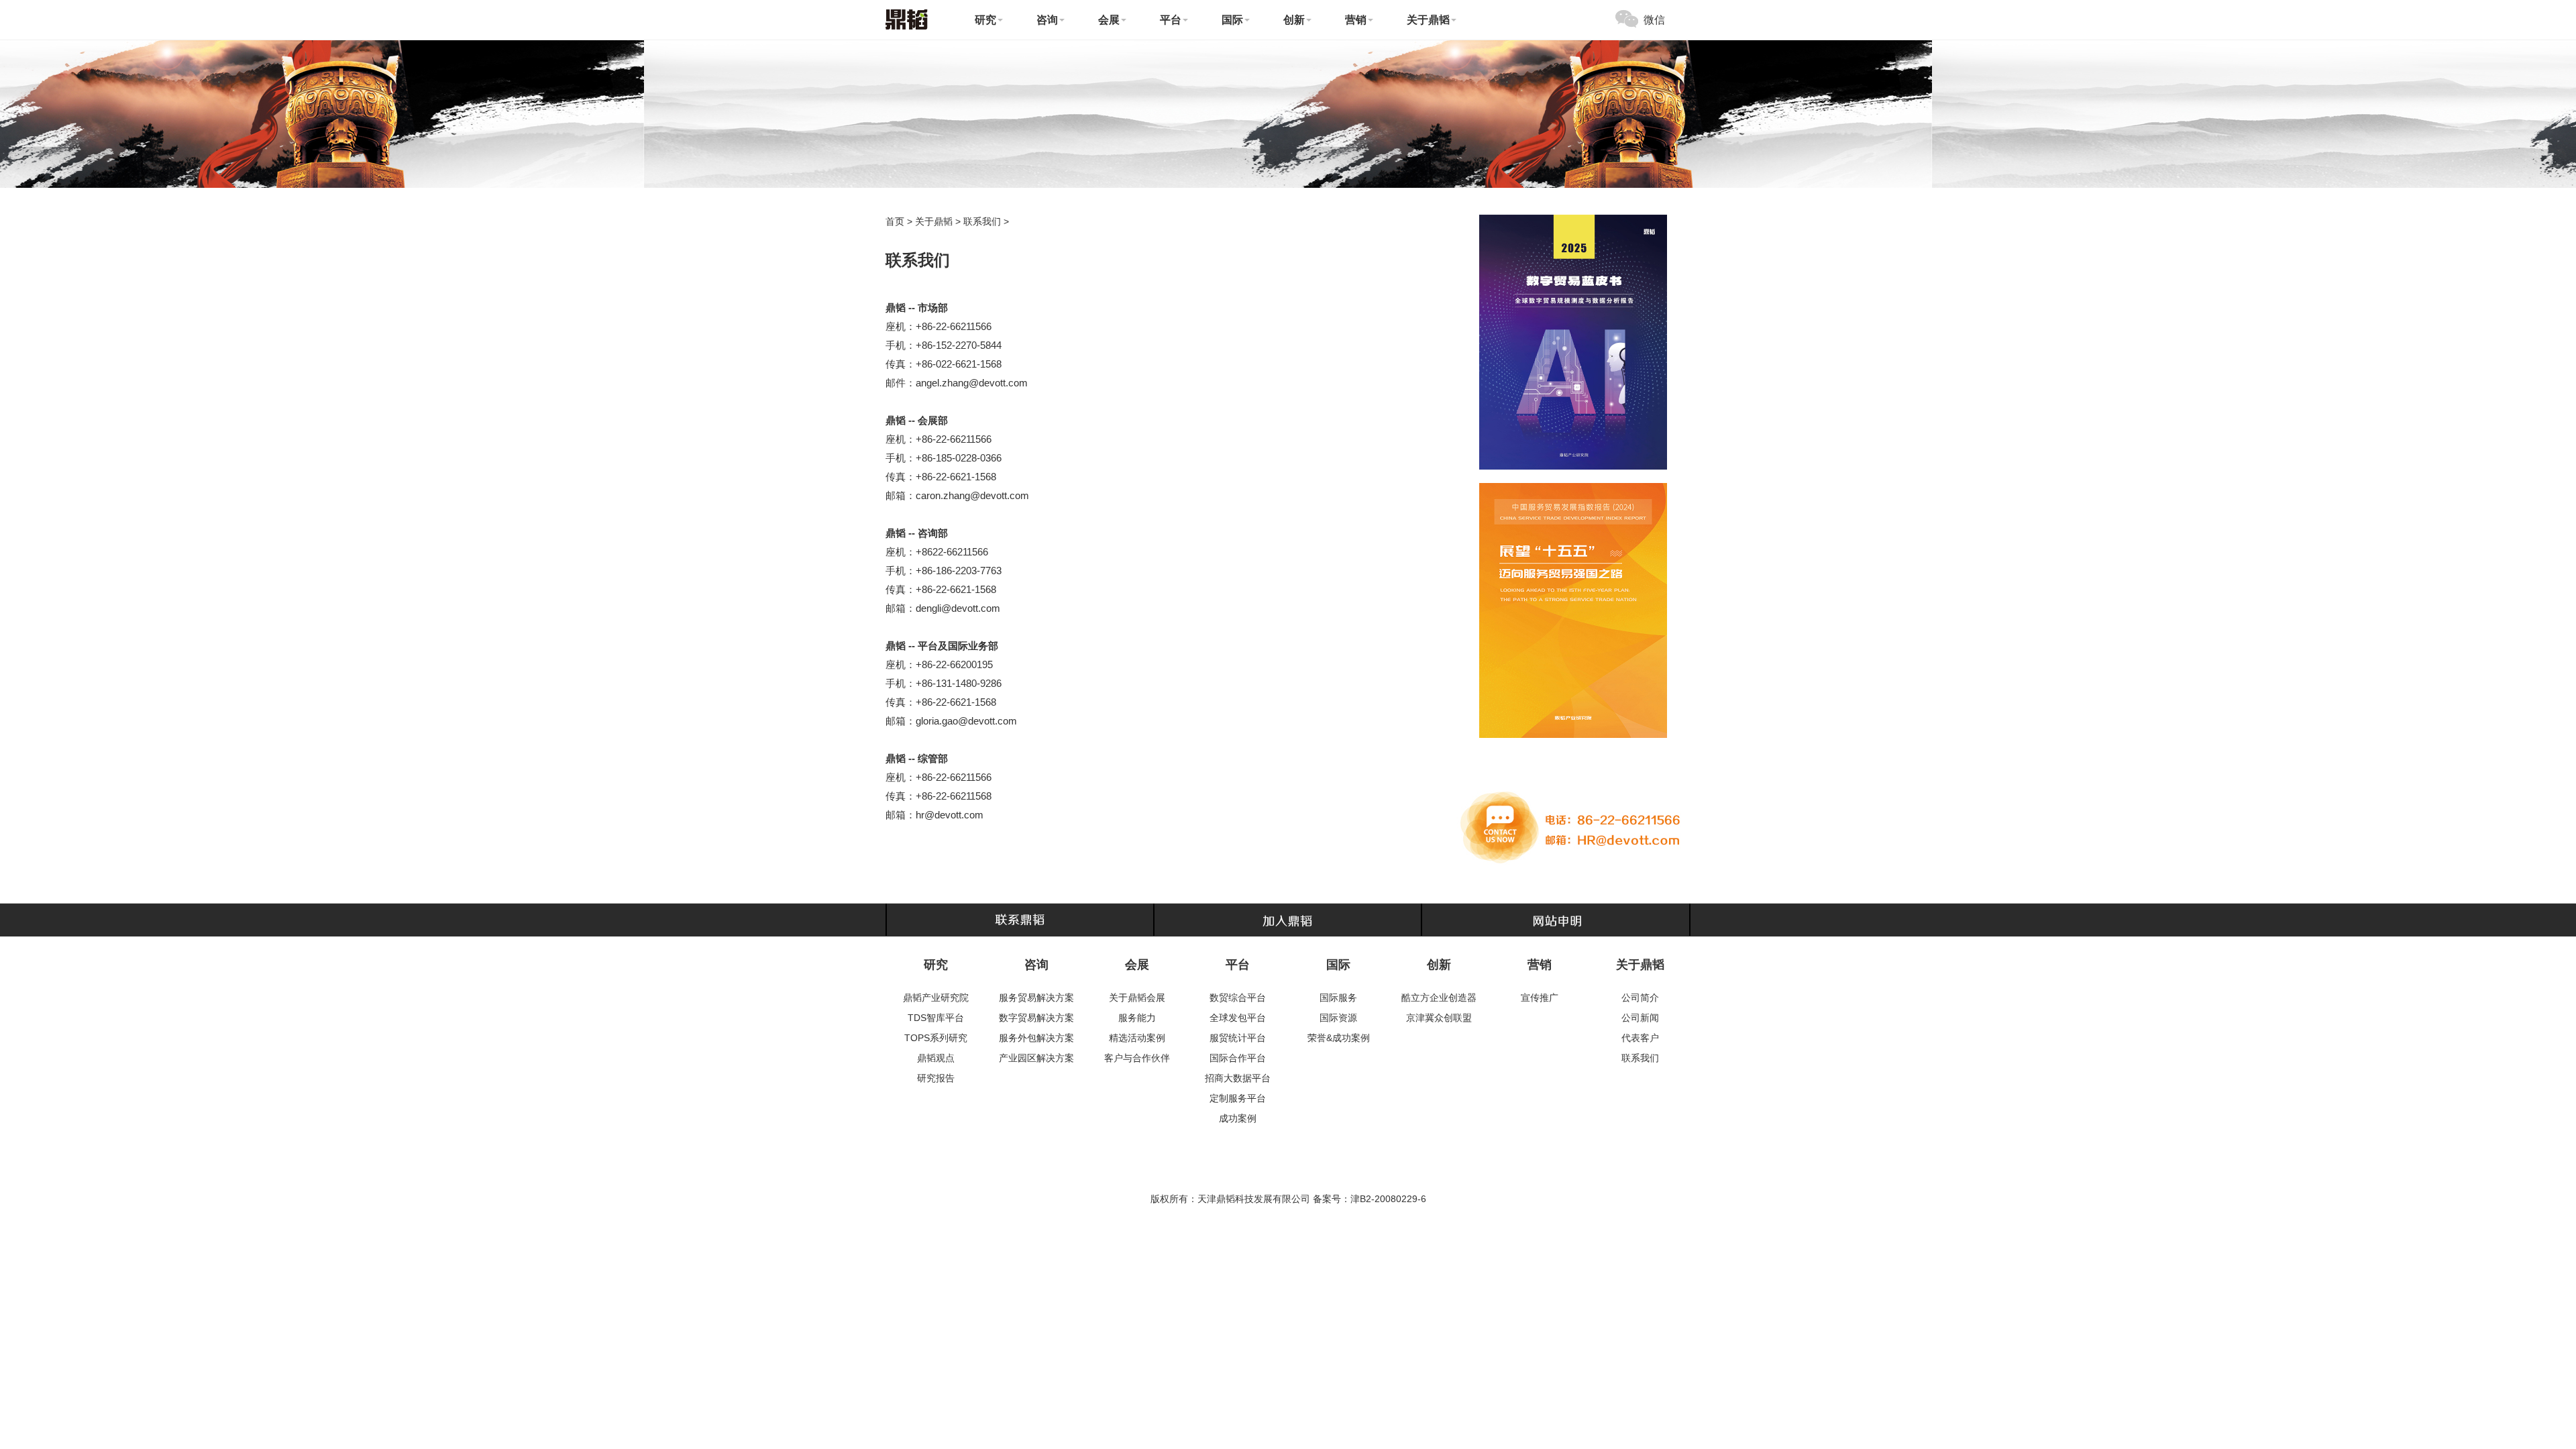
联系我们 (982, 221)
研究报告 (936, 1078)
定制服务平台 (1238, 1098)
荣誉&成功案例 (1339, 1038)
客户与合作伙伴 (1137, 1058)
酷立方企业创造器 (1439, 998)
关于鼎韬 (934, 221)
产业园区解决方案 (1036, 1058)
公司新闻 (1640, 1018)
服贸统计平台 (1238, 1038)
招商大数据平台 (1238, 1078)
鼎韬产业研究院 (936, 998)
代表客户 (1640, 1038)
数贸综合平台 (1238, 998)
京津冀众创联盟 (1439, 1018)
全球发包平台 (1238, 1018)
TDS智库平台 (936, 1018)
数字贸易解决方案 (1036, 1018)
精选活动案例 (1137, 1038)
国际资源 (1338, 1018)
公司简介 (1640, 998)
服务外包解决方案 (1036, 1038)
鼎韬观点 (936, 1058)
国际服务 (1338, 998)
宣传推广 (1540, 998)
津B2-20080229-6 (1388, 1199)
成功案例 (1238, 1118)
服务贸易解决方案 (1036, 998)
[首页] (907, 18)
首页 (895, 221)
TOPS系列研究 (936, 1038)
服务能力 (1137, 1018)
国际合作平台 (1238, 1058)
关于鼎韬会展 (1137, 998)
